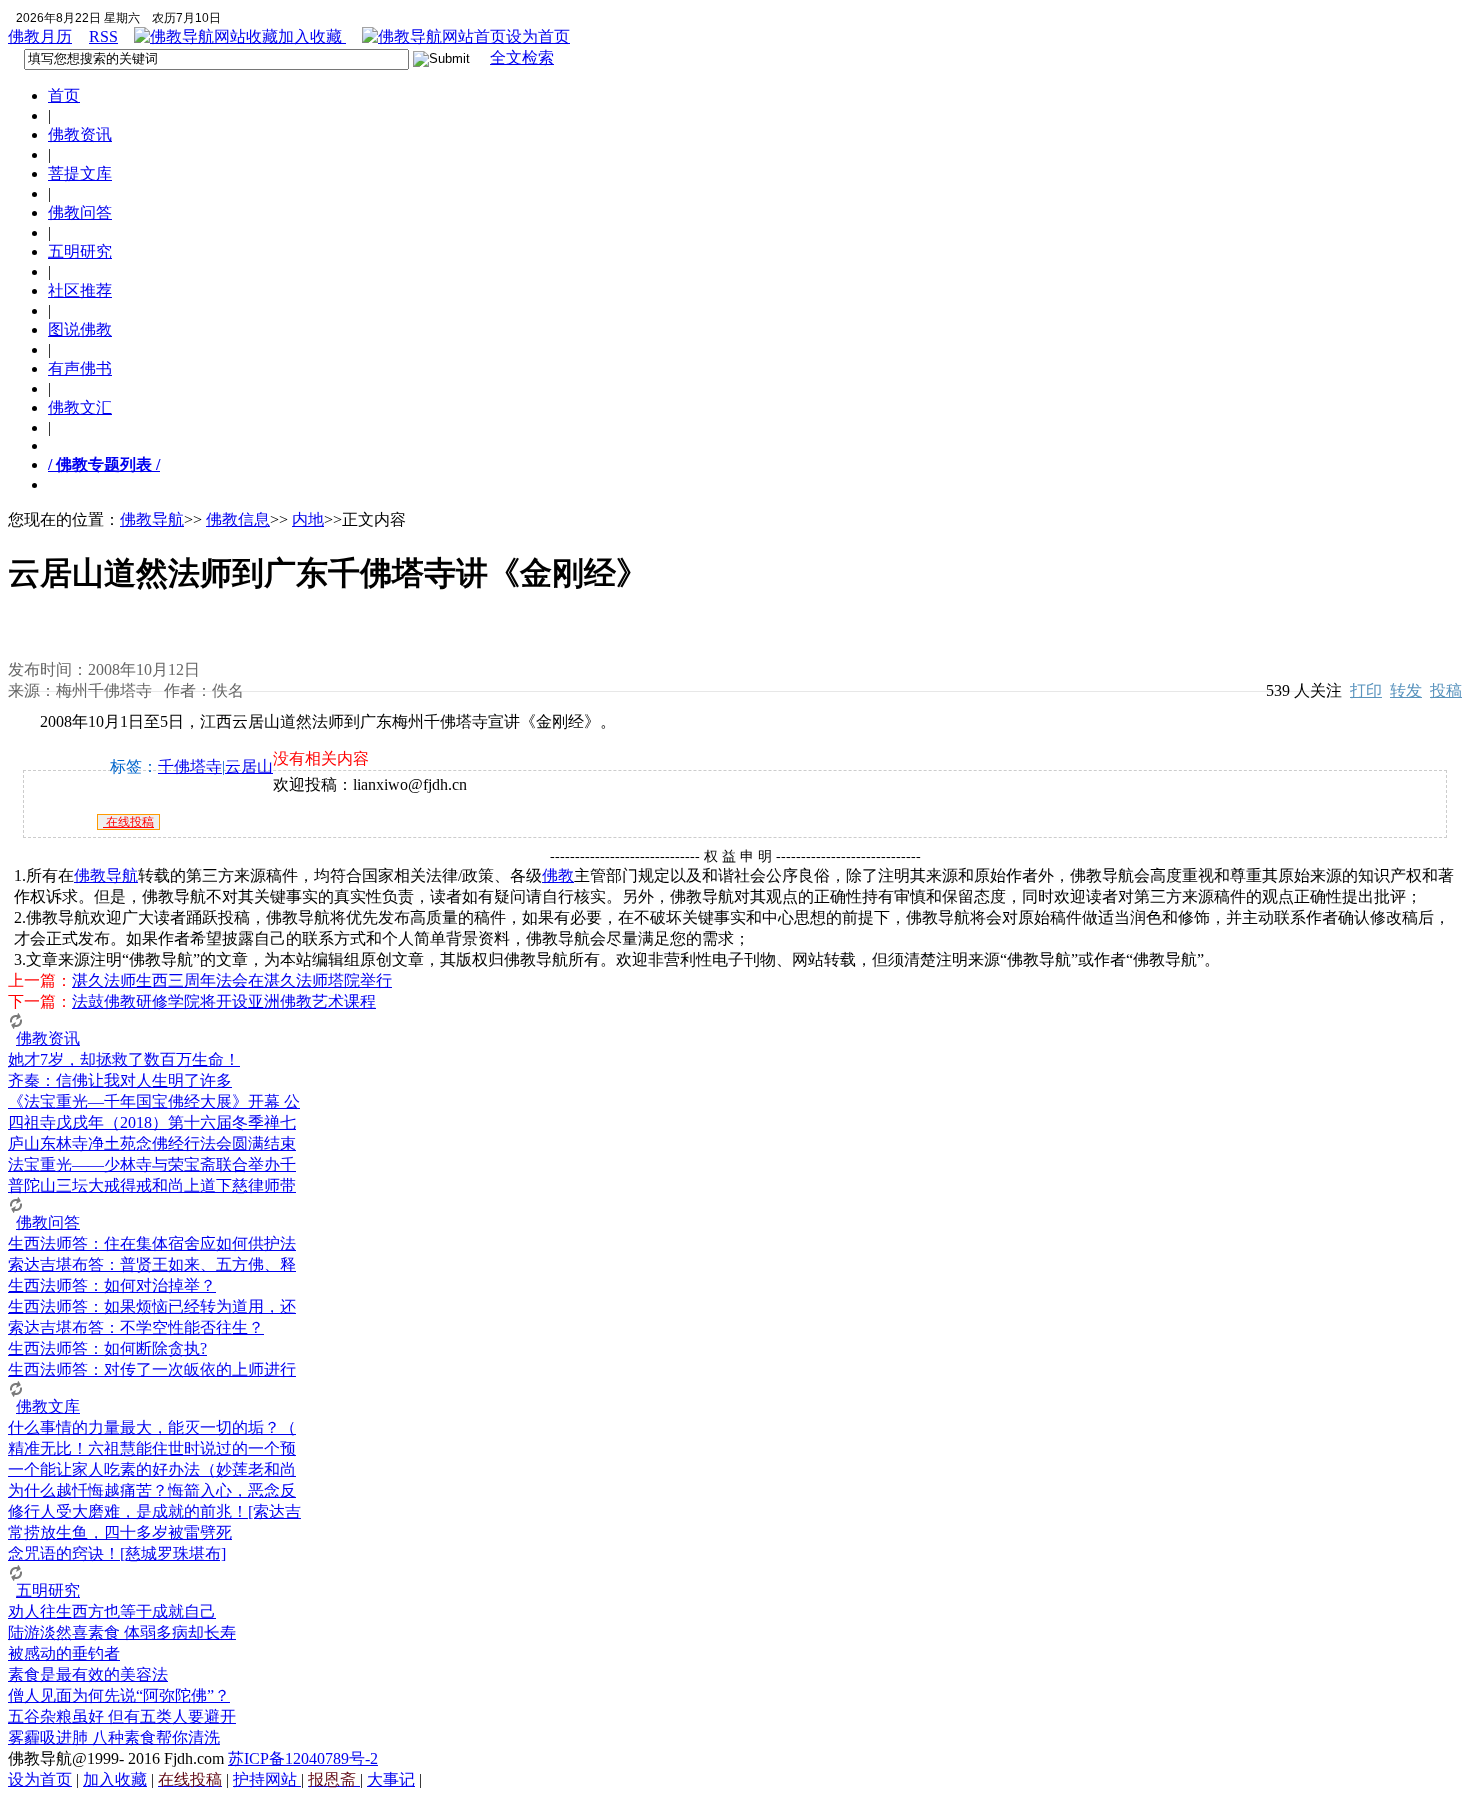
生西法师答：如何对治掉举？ (112, 1285)
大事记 (391, 1779)
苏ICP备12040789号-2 (303, 1758)
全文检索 (522, 57)
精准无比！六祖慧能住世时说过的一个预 (152, 1448)
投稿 (1446, 690)
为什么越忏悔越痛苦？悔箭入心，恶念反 (152, 1490)
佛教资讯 (80, 134)
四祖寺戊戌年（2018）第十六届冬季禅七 (152, 1122)
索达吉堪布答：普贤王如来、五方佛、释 (152, 1264)
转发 (1406, 690)
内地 (308, 519)
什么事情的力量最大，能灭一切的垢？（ (152, 1427)
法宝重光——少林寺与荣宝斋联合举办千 (152, 1164)
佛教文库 (48, 1406)
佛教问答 (80, 212)
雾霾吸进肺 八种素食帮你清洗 (114, 1737)
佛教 (558, 875)
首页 (64, 95)
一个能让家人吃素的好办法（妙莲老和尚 (152, 1469)
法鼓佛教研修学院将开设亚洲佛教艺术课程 (224, 1001)
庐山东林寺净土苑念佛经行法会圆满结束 (152, 1143)
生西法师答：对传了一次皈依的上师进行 (152, 1369)
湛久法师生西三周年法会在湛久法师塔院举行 (232, 980)
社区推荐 (80, 290)
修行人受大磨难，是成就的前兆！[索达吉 (154, 1511)
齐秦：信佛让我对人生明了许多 (120, 1080)
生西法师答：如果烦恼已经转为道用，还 (152, 1306)
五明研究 (80, 251)
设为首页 (538, 36)
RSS (103, 36)
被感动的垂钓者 (64, 1653)
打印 (1366, 690)
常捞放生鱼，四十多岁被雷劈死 (120, 1532)
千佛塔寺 (190, 766)
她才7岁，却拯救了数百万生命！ (124, 1059)
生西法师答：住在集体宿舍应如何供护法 (152, 1243)
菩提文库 (80, 173)
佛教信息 (238, 519)
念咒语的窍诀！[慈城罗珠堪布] (117, 1553)
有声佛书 (80, 368)
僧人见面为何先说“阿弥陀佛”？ (119, 1695)
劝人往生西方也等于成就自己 (112, 1611)
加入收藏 (312, 36)
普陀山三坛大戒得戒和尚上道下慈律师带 (152, 1185)
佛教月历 (40, 36)
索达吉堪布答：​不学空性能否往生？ (136, 1327)
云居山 (249, 766)
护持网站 (267, 1779)
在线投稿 (128, 822)
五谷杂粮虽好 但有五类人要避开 (122, 1716)
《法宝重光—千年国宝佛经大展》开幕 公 (154, 1101)
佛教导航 (152, 519)
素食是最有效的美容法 (88, 1674)
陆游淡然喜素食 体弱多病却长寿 (122, 1632)
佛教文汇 (80, 407)
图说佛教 (80, 329)
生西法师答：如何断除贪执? (107, 1348)
